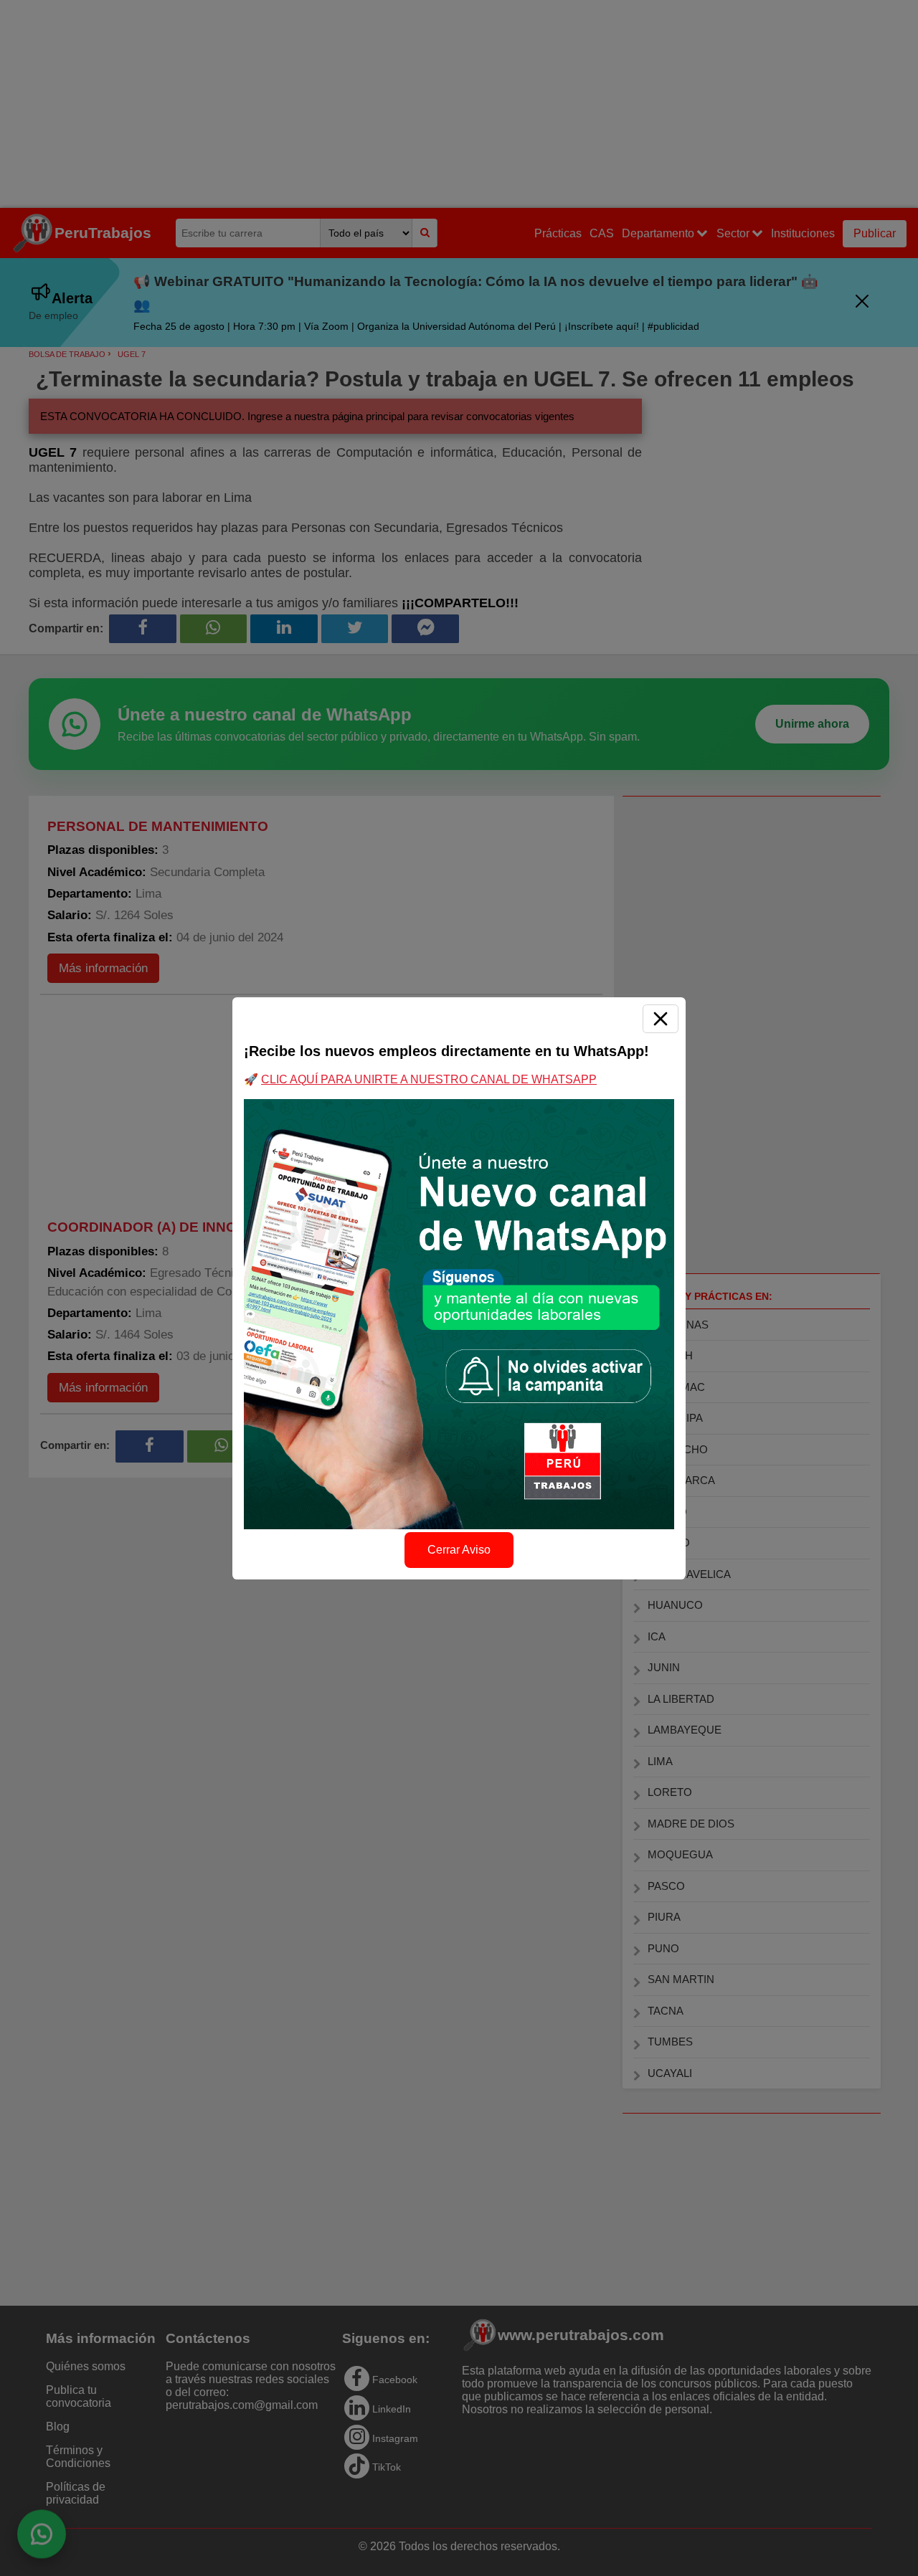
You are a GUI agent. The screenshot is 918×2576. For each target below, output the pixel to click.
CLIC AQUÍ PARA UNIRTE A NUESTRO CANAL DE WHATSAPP (429, 1079)
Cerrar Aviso (459, 1550)
